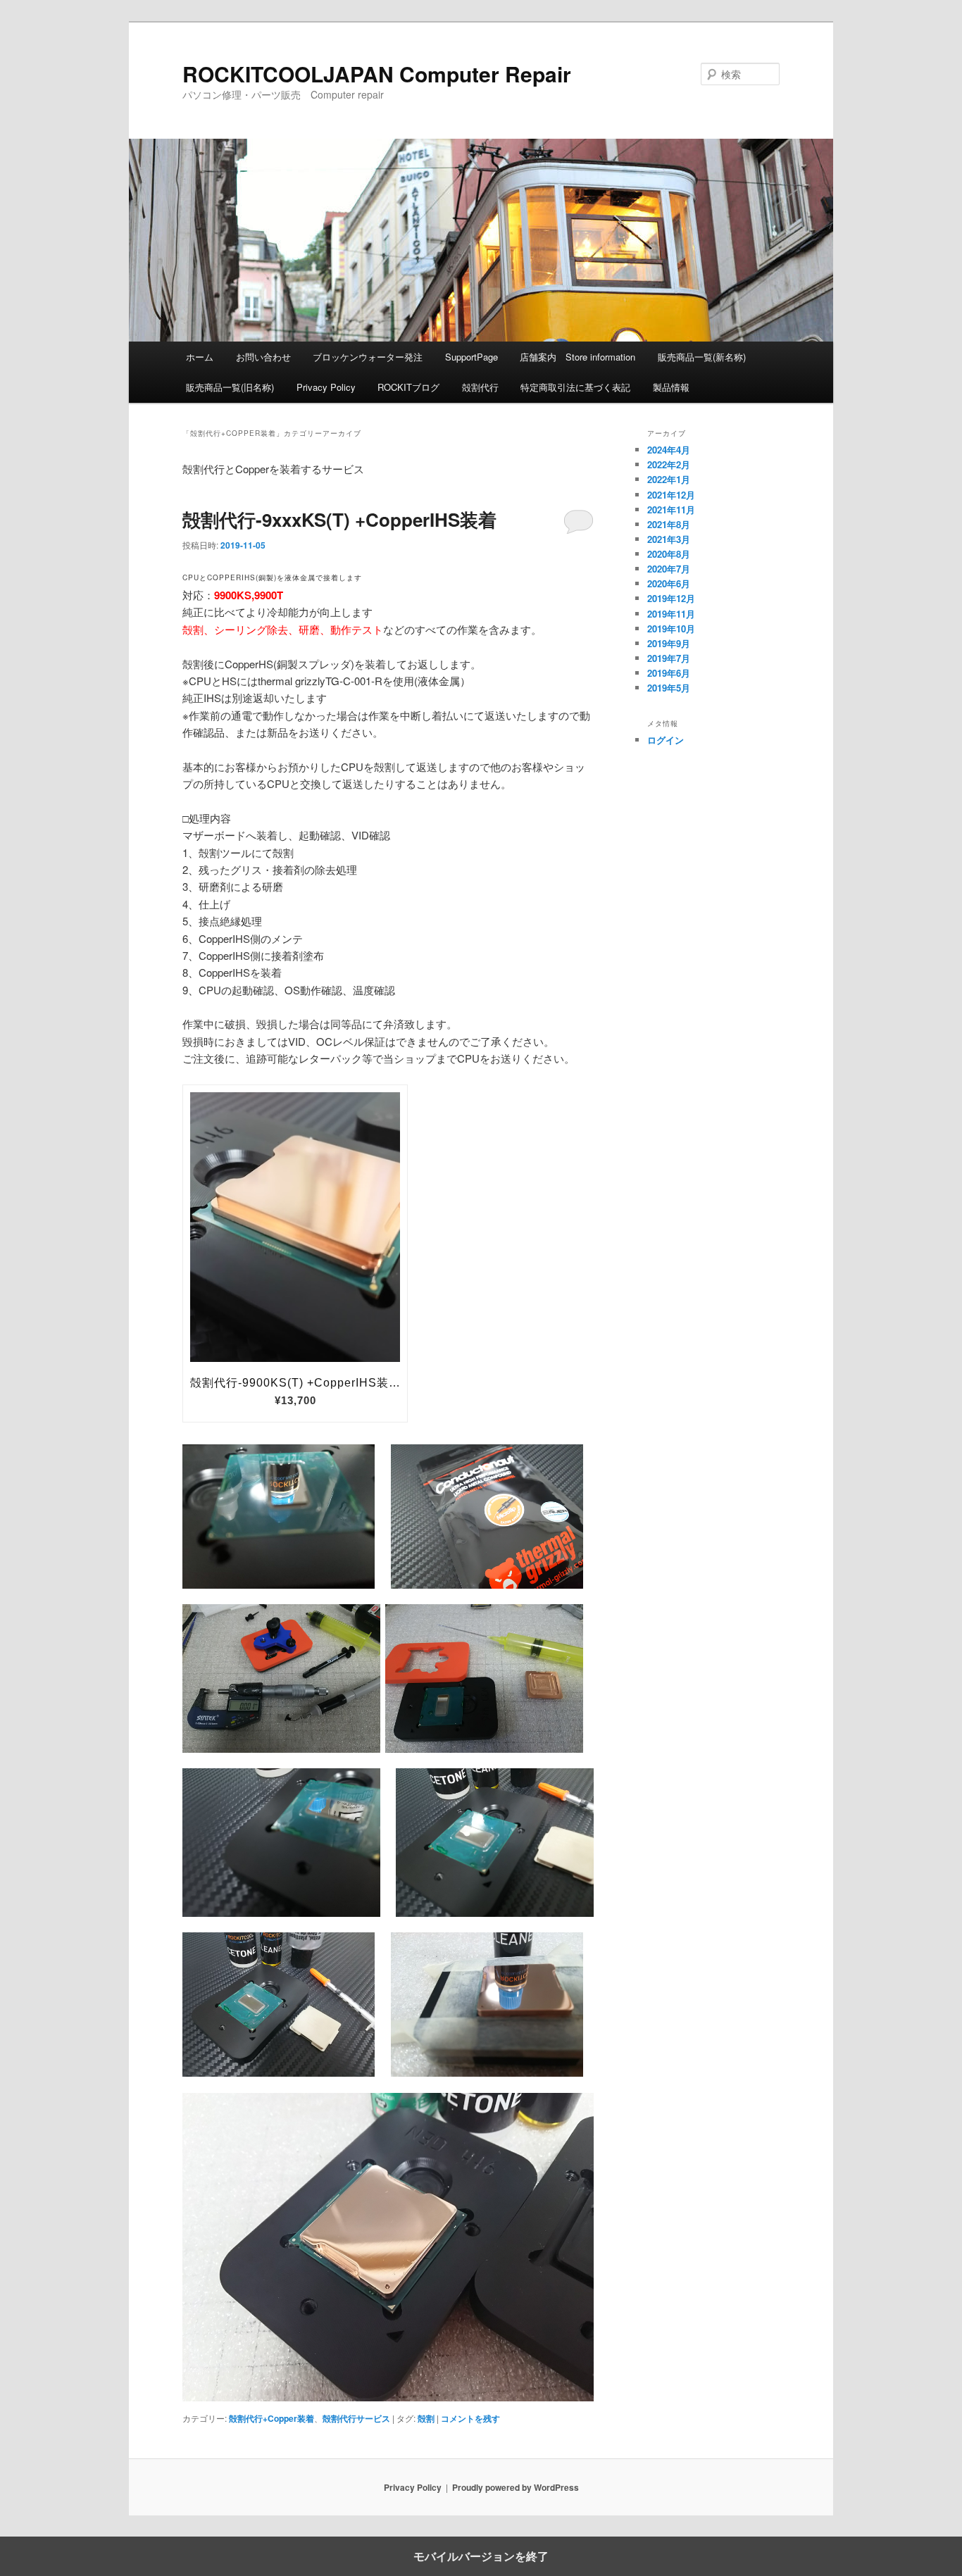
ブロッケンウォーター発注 (368, 357)
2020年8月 (669, 554)
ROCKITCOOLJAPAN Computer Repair (377, 74)
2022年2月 (669, 464)
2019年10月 (671, 629)
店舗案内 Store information (577, 357)
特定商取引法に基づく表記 (575, 387)
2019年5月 (669, 688)
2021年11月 (671, 509)
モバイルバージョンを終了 (481, 2556)
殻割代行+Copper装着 (271, 2418)
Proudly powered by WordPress (516, 2487)
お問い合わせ (263, 357)
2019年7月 (669, 658)
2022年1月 (669, 479)
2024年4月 (669, 450)
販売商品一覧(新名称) (702, 357)
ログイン (666, 740)
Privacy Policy (326, 387)
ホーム (200, 357)
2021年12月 (671, 495)
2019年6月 (669, 673)
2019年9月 (669, 643)
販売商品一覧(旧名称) (230, 387)
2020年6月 (669, 583)
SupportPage (471, 357)
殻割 (426, 2418)
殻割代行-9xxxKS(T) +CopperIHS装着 (339, 519)
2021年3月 (669, 539)
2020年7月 (669, 569)
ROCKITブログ (408, 387)
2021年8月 (669, 524)
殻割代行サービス (356, 2418)
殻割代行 (480, 387)
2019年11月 (671, 614)
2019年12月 (671, 598)
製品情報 (671, 387)
